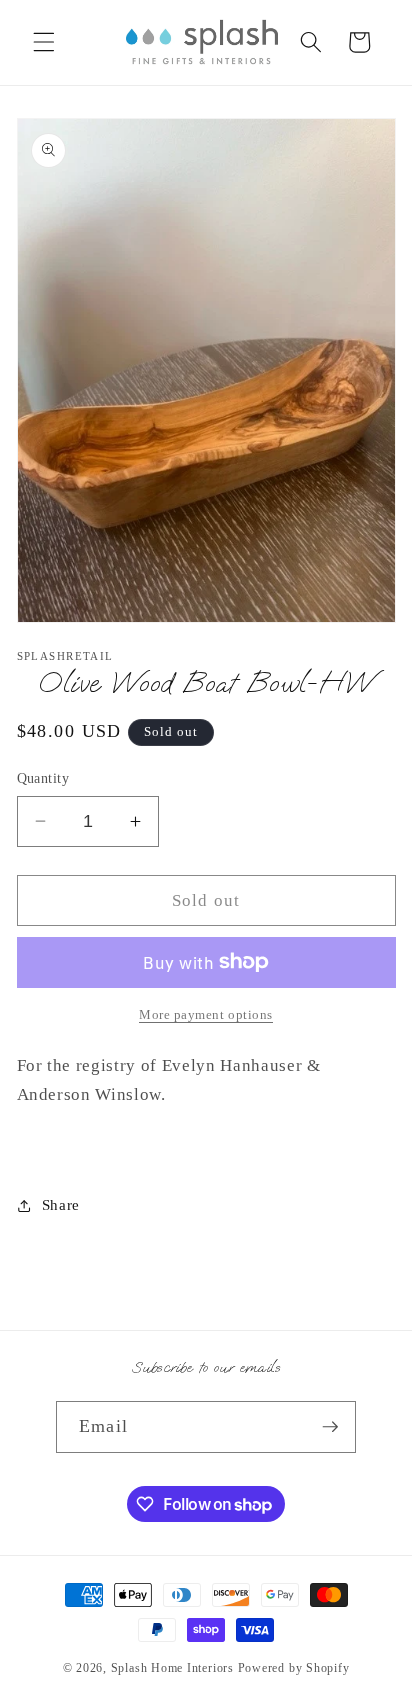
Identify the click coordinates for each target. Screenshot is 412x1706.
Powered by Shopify (294, 1668)
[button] (44, 42)
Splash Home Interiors (172, 1668)
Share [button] (61, 1204)
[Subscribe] (330, 1427)
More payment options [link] (206, 1014)
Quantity (43, 778)
